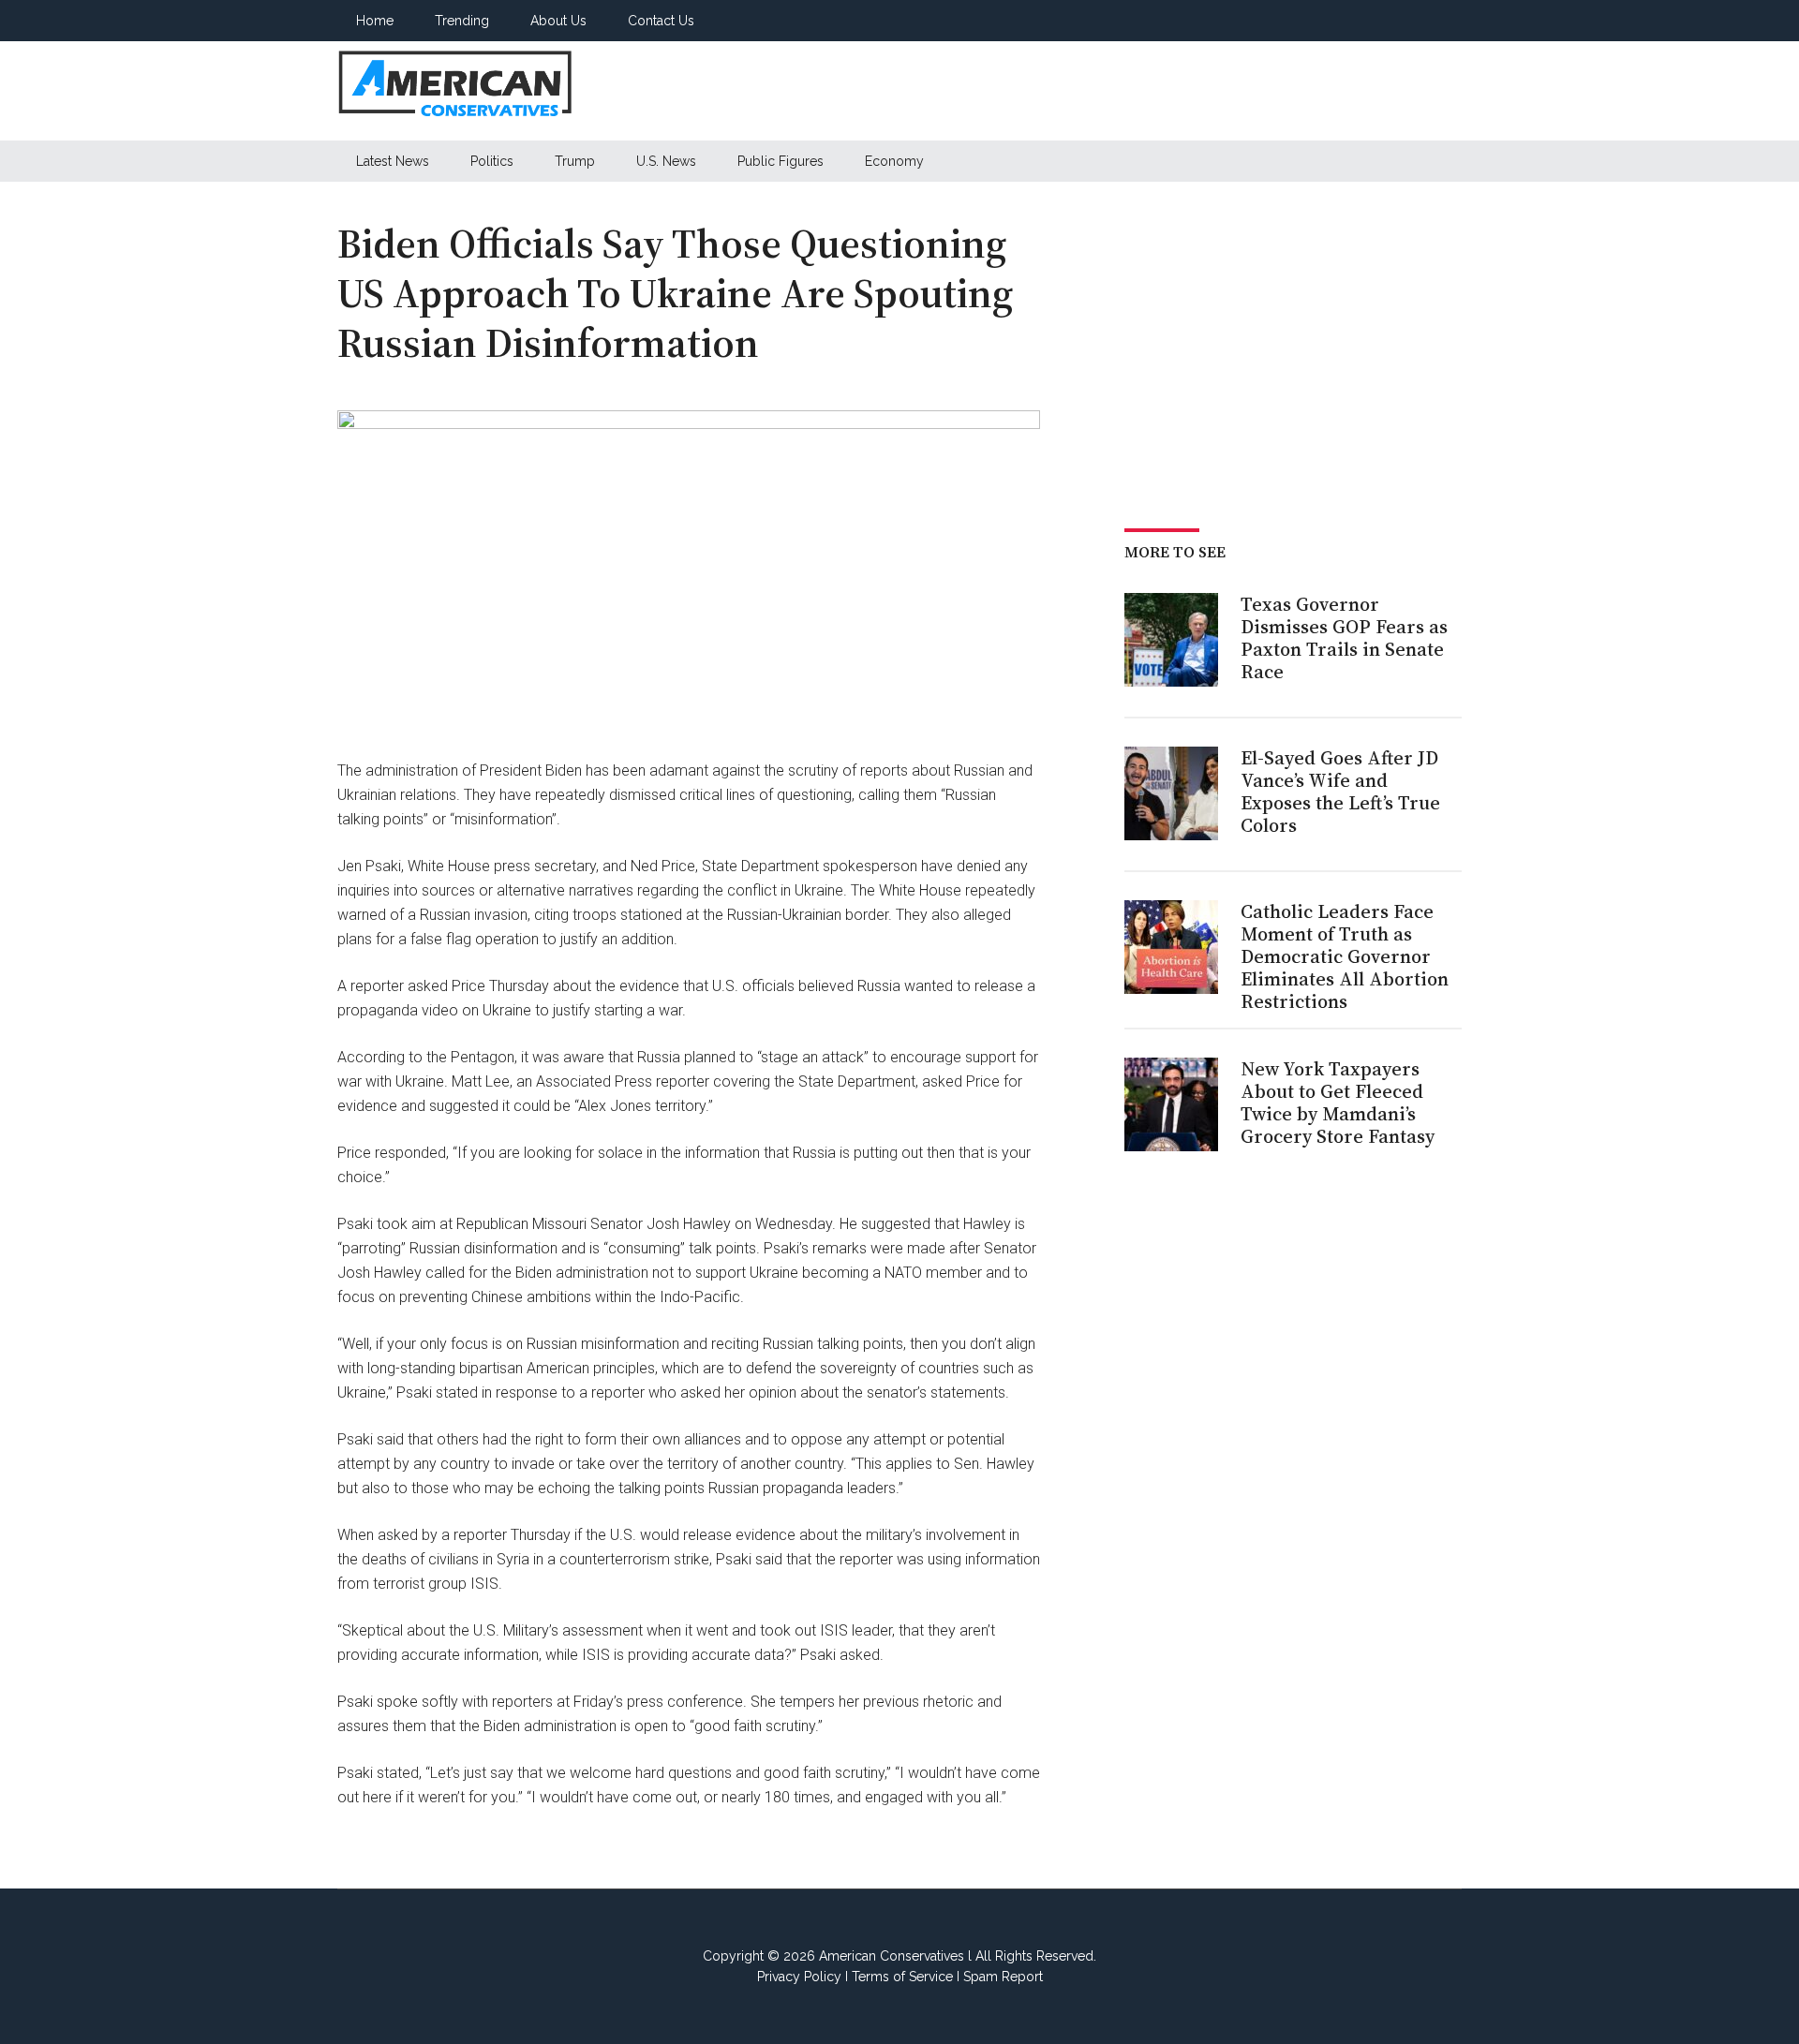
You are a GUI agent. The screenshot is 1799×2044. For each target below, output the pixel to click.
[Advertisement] (1121, 91)
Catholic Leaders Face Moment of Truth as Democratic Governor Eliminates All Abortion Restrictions (1345, 956)
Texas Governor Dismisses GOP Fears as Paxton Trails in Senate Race (1344, 638)
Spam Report (1003, 1977)
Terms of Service (902, 1977)
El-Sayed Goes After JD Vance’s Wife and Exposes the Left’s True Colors (1340, 792)
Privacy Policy (799, 1977)
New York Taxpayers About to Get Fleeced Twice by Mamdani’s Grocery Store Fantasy (1338, 1103)
